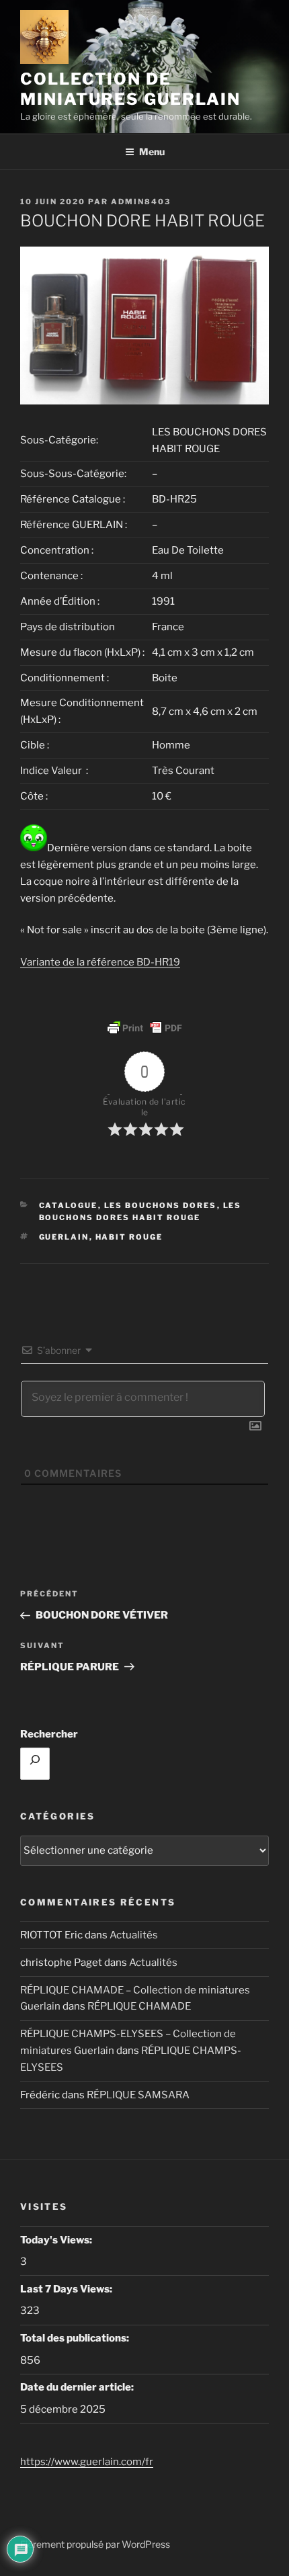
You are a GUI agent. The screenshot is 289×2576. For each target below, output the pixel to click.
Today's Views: (57, 2240)
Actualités (134, 1935)
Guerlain (64, 1237)
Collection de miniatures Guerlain (130, 89)
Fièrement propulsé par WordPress (95, 2544)
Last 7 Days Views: (67, 2289)
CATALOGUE (69, 1205)
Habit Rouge (129, 1237)
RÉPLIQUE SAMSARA (138, 2095)
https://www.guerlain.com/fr (87, 2462)
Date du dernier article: (78, 2387)
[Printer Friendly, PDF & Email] (144, 1028)
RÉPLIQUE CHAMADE (139, 2006)
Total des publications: (76, 2338)
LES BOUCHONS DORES (161, 1205)
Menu (152, 152)
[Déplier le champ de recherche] (35, 1764)
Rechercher (49, 1734)
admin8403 (141, 202)
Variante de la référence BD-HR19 (100, 962)
